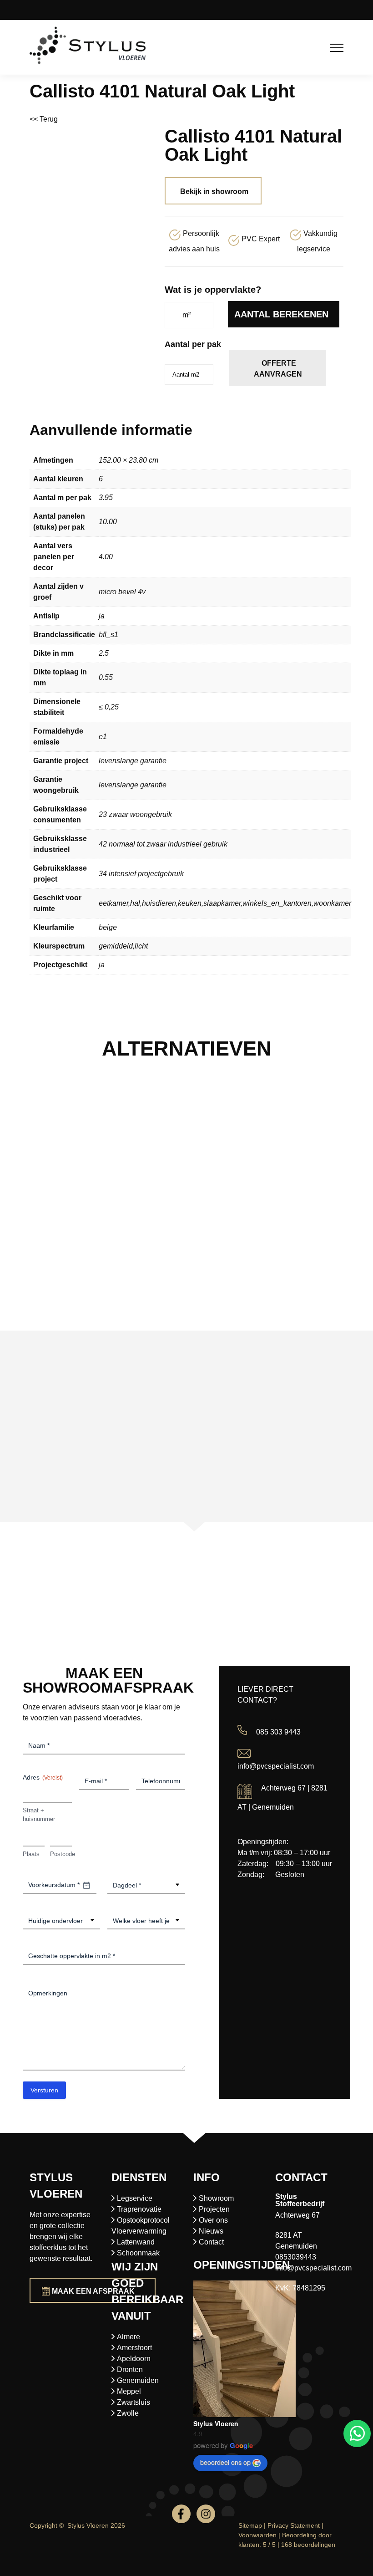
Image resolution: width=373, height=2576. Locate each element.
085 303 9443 (278, 1732)
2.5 (104, 653)
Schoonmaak (138, 2253)
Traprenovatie (139, 2209)
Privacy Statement (294, 2525)
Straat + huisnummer (39, 1815)
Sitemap (250, 2525)
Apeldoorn (134, 2359)
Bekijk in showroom (214, 191)
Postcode (61, 1854)
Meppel (129, 2391)
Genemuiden (138, 2380)
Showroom (216, 2198)
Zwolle (128, 2413)
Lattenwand (136, 2242)
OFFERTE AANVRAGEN (278, 369)
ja (102, 616)
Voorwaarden (257, 2535)
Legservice (135, 2198)
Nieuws (211, 2231)
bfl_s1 (108, 635)
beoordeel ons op (225, 2462)
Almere (129, 2337)
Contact (211, 2242)
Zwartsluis (134, 2402)
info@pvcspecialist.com (276, 1766)
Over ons (213, 2220)
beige (108, 927)
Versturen (44, 2090)
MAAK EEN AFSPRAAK (93, 2291)
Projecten (214, 2209)
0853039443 (296, 2257)
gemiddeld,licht (123, 946)
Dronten (130, 2369)
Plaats (31, 1854)
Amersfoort (134, 2348)
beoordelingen (308, 2545)
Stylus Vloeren (216, 2423)
